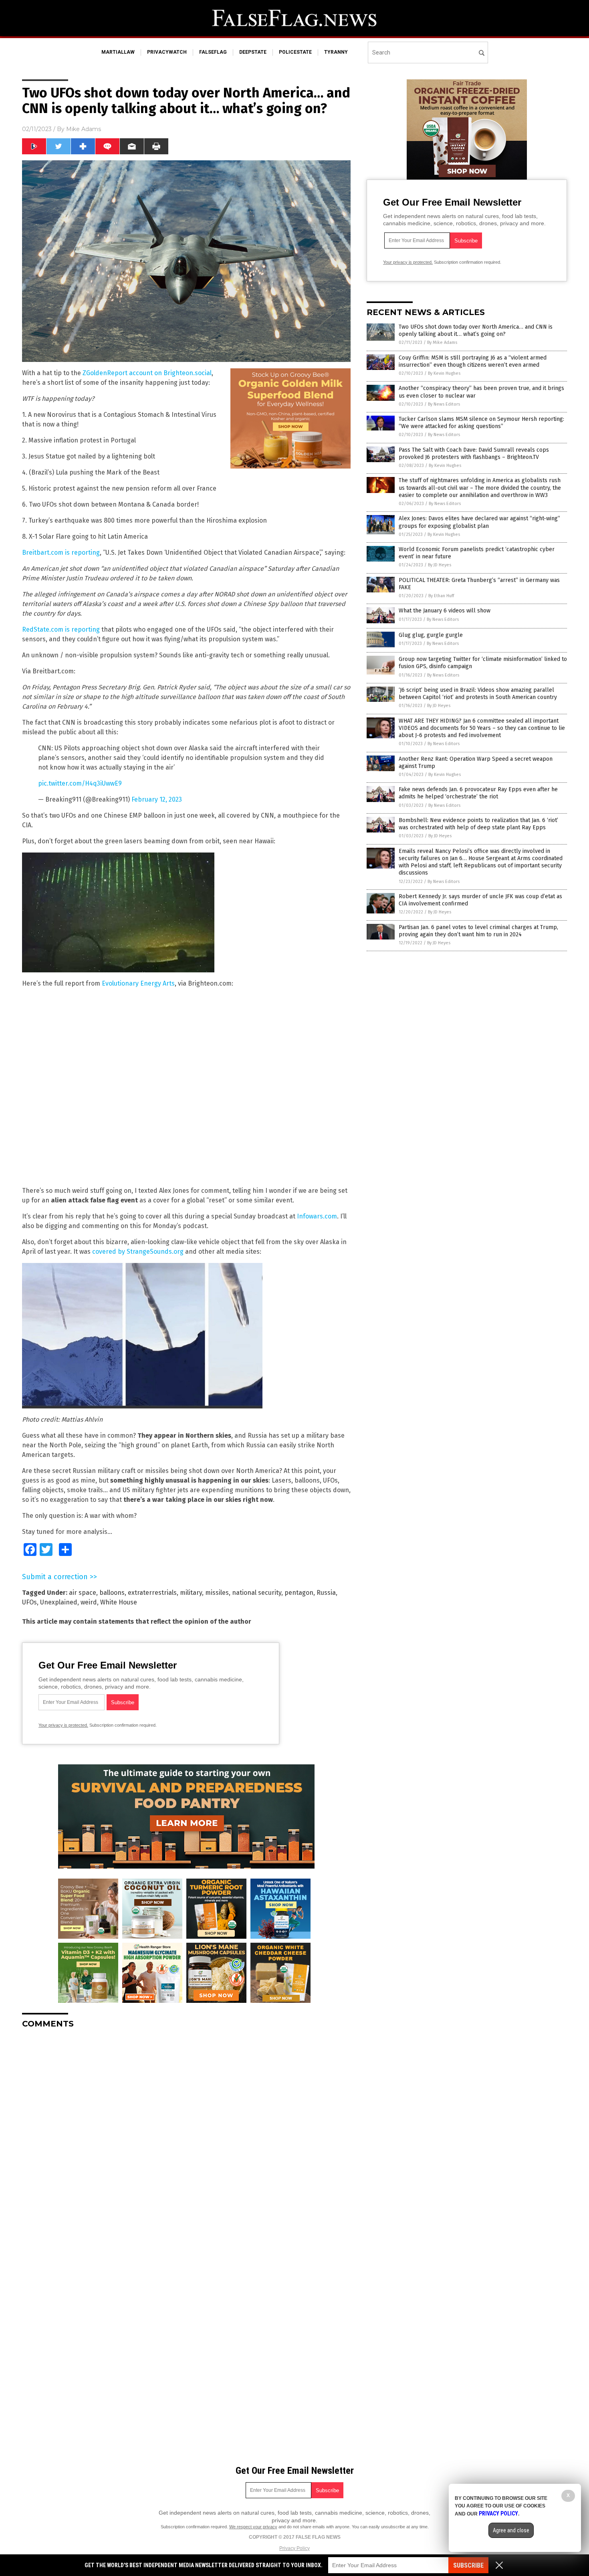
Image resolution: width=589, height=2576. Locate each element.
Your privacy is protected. (63, 1725)
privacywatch (167, 52)
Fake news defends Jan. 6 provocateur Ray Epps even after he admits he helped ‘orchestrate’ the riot (478, 793)
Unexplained (59, 1602)
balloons (112, 1593)
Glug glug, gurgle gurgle (431, 635)
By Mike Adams (442, 342)
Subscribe (468, 2565)
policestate (295, 52)
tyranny (336, 52)
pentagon (299, 1593)
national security (257, 1593)
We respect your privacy (253, 2527)
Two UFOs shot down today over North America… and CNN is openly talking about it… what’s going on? (476, 330)
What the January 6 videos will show (445, 611)
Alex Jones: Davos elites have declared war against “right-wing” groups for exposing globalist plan (479, 522)
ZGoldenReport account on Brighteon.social (147, 373)
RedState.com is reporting (61, 629)
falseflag (213, 52)
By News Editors (444, 404)
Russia (326, 1593)
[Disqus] (186, 2135)
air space (83, 1593)
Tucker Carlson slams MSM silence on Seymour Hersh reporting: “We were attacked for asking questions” (481, 423)
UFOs (29, 1602)
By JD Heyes (440, 565)
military (191, 1593)
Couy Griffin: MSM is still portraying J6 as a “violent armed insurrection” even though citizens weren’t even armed (473, 361)
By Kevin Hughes (444, 373)
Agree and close (511, 2530)
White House (119, 1602)
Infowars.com (317, 1216)
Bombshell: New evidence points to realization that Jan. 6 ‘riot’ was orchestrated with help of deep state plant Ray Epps (478, 824)
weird (89, 1602)
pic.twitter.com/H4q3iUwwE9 (80, 783)
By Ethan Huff (441, 596)
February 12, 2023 (157, 799)
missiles (217, 1593)
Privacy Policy (294, 2548)
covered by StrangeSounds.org (138, 1252)
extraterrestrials (152, 1593)
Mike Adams (84, 129)
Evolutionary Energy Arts (138, 983)
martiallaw (118, 52)
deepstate (253, 52)
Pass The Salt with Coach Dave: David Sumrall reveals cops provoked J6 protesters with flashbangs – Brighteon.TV (474, 454)
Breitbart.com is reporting (61, 553)
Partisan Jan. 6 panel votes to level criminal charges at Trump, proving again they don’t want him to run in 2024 (478, 931)
